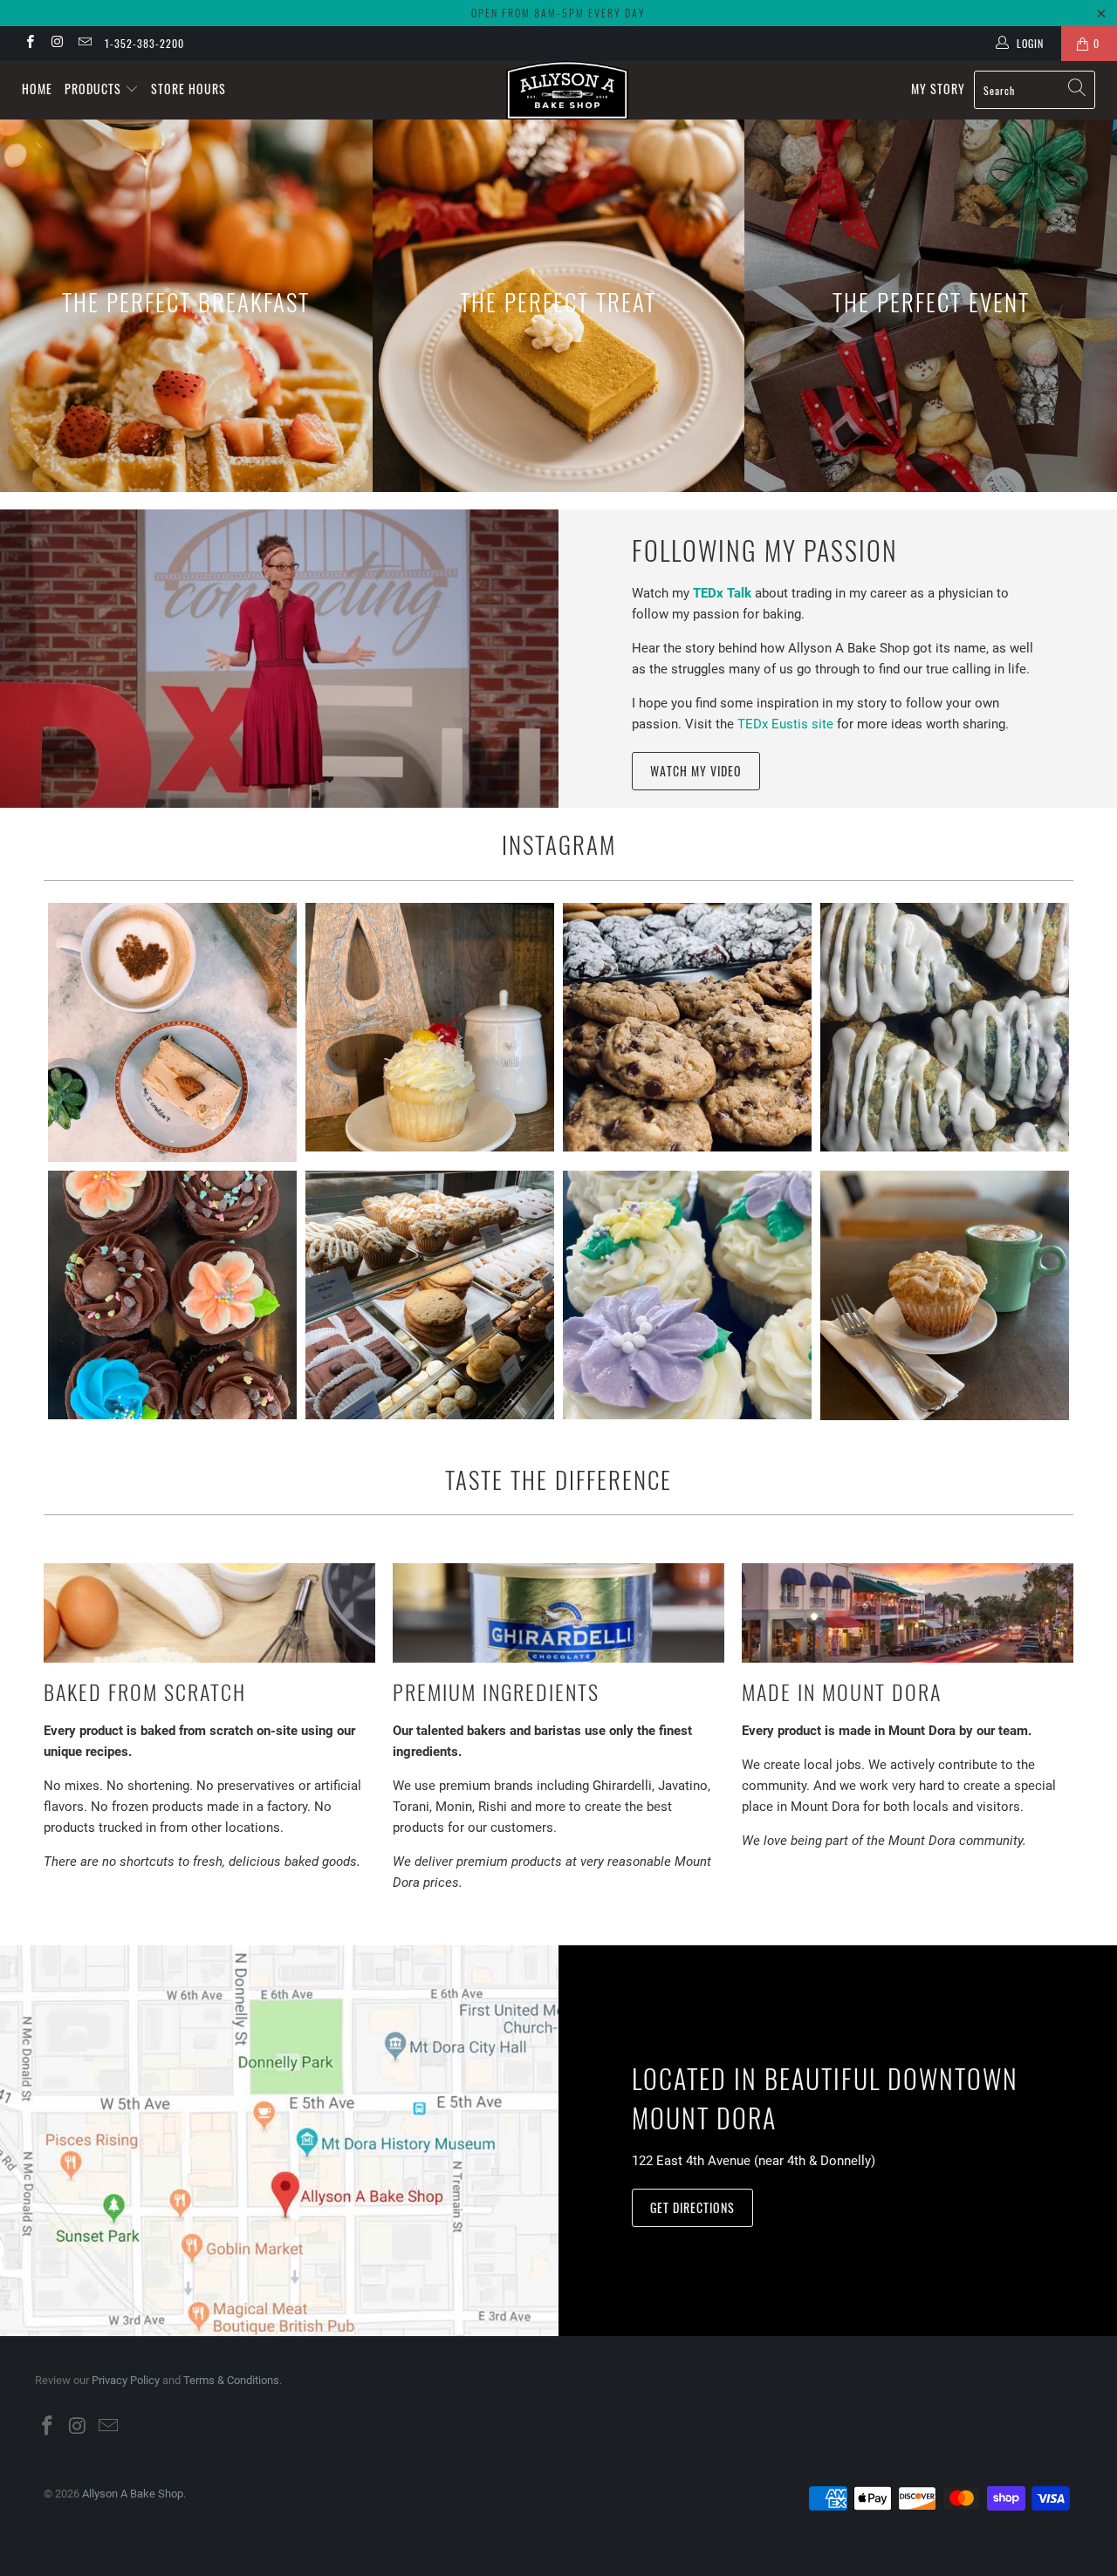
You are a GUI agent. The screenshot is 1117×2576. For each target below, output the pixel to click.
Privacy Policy (126, 2380)
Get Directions (692, 2207)
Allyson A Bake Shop (133, 2494)
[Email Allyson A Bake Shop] (84, 44)
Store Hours (188, 89)
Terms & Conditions (231, 2380)
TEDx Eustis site (785, 724)
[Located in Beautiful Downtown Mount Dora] (279, 2140)
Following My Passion (765, 550)
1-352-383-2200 (144, 43)
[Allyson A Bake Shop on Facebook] (29, 44)
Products (95, 89)
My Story (938, 89)
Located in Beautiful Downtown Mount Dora (825, 2098)
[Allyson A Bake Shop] (568, 90)
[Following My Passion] (279, 659)
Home (37, 89)
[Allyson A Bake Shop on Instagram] (56, 44)
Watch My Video (696, 771)
